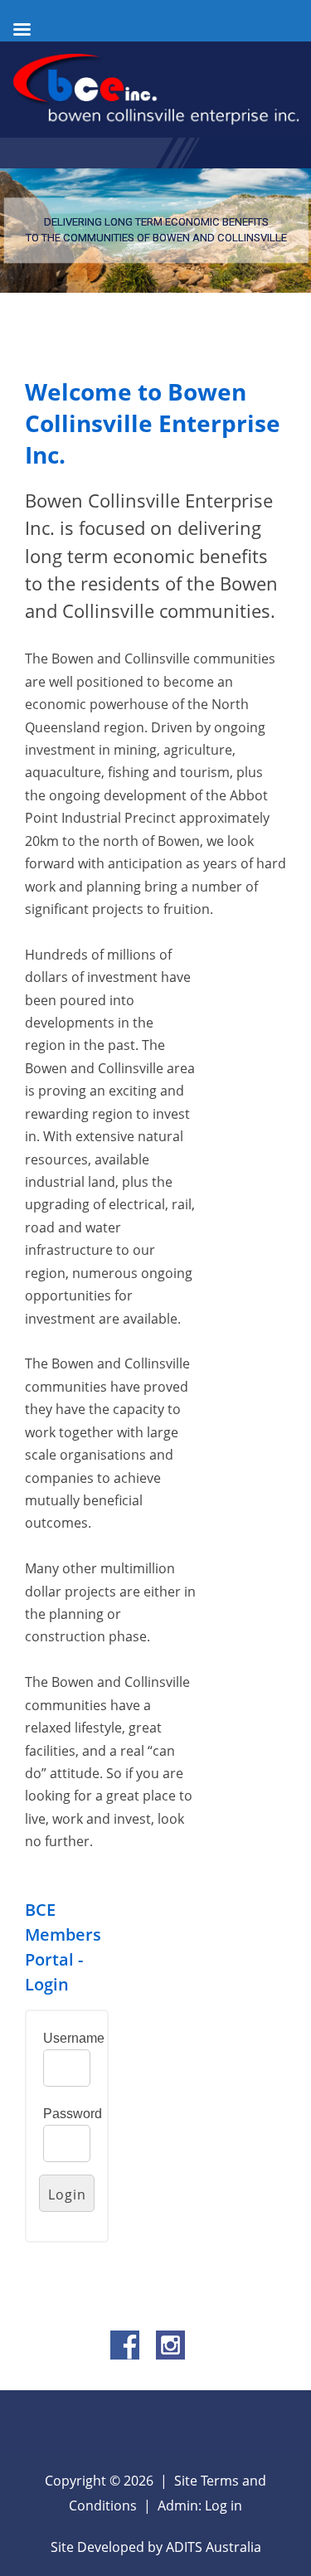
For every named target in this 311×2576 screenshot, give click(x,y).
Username (74, 2038)
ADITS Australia (214, 2547)
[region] (155, 231)
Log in (224, 2506)
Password (73, 2114)
